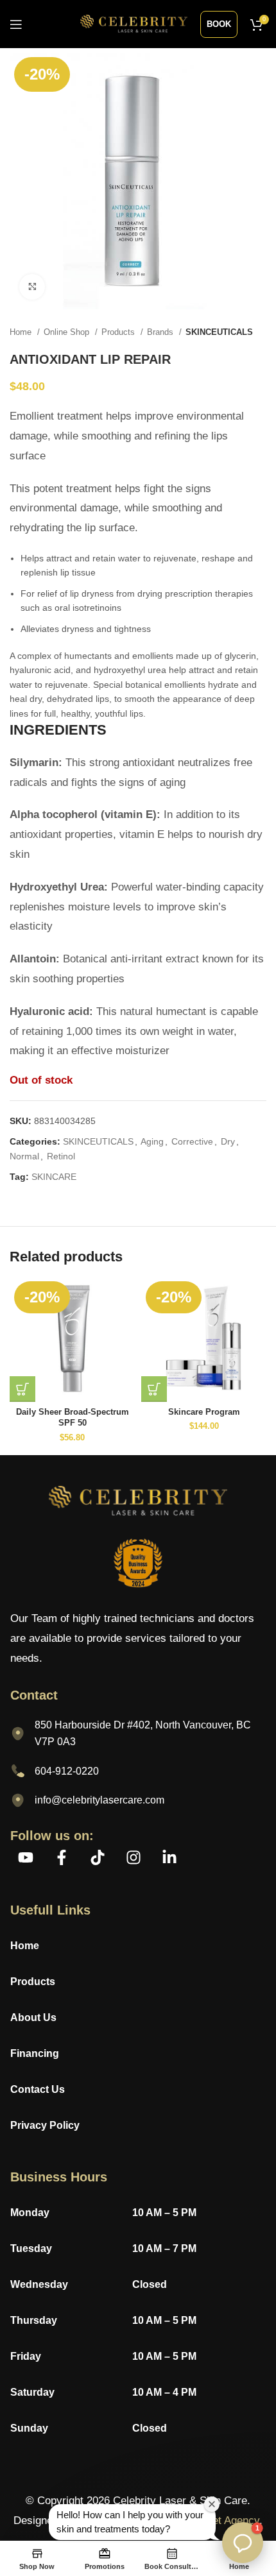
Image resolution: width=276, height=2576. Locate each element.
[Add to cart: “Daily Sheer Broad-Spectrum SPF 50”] (22, 1389)
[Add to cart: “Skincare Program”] (154, 1389)
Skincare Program (204, 1412)
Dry (228, 1141)
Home (22, 332)
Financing (35, 2053)
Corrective (192, 1141)
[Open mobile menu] (16, 24)
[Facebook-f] (62, 1857)
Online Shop (68, 332)
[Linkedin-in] (169, 1857)
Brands (161, 332)
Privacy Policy (46, 2125)
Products (119, 332)
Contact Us (38, 2089)
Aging (152, 1141)
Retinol (61, 1156)
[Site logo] (134, 23)
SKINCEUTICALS (219, 332)
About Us (33, 2017)
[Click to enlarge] (32, 287)
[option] (138, 685)
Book (219, 24)
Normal (24, 1156)
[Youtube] (26, 1857)
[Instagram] (134, 1857)
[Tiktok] (98, 1857)
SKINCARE (54, 1177)
